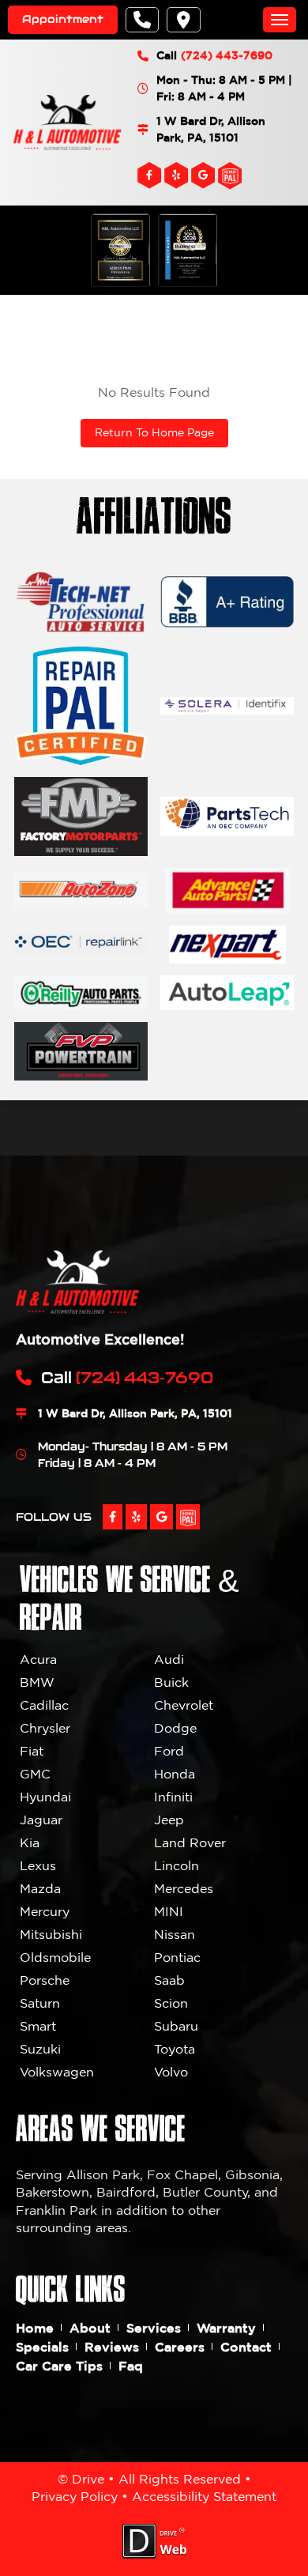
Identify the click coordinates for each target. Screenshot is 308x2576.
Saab (169, 1980)
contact (246, 2347)
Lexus (38, 1865)
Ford (169, 1751)
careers (180, 2347)
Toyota (175, 2049)
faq (131, 2366)
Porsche (45, 1980)
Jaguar (41, 1820)
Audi (169, 1659)
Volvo (171, 2072)
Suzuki (40, 2049)
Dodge (175, 1728)
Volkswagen (57, 2072)
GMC (35, 1774)
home (35, 2328)
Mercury (45, 1911)
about (90, 2328)
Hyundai (45, 1797)
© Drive (81, 2479)
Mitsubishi (51, 1934)
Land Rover (190, 1842)
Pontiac (177, 1957)
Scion (171, 2003)
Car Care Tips (59, 2366)
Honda (175, 1774)
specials (42, 2347)
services (154, 2328)
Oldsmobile (55, 1957)
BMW (37, 1682)
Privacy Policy (75, 2496)
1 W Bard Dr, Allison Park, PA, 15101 (211, 129)
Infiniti (173, 1797)
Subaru (176, 2026)
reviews (112, 2347)
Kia (30, 1842)
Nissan (175, 1934)
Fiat (32, 1751)
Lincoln (177, 1865)
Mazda (40, 1888)
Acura (38, 1659)
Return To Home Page (154, 432)
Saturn (40, 2003)
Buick (171, 1682)
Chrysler (45, 1728)
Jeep (169, 1820)
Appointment (63, 19)
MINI (169, 1911)
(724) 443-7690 (227, 55)
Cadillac (44, 1705)
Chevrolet (184, 1705)
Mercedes (184, 1888)
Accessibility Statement (204, 2496)
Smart (38, 2026)
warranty (226, 2328)
